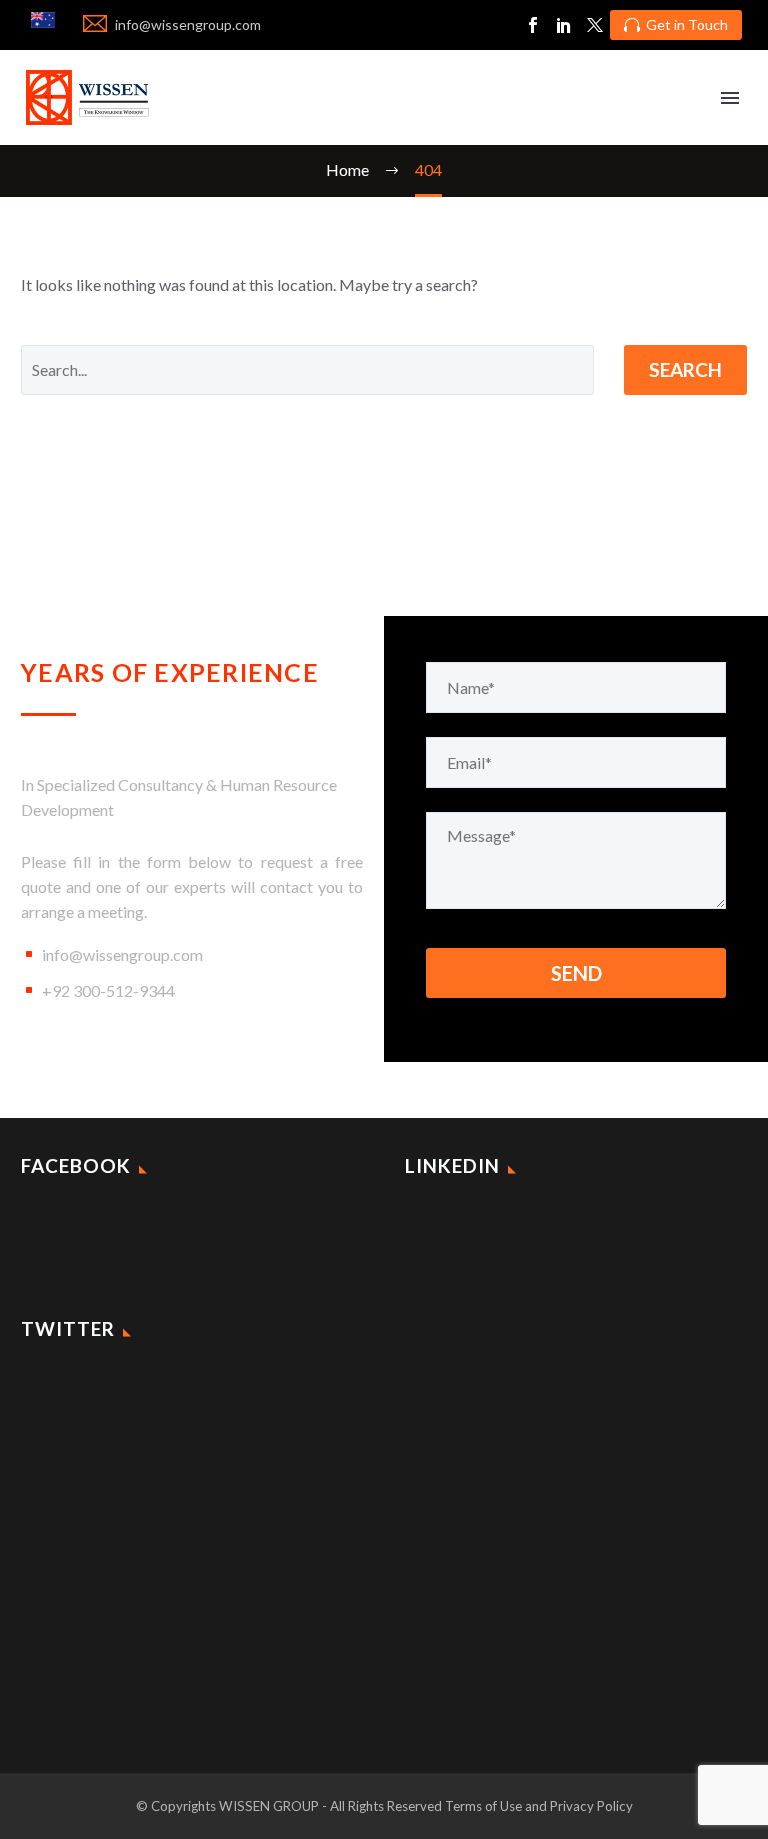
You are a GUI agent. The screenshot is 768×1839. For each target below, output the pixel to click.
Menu (730, 98)
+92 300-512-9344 (108, 990)
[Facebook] (533, 25)
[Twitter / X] (595, 25)
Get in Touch (676, 24)
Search (685, 369)
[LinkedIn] (564, 25)
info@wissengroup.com (122, 954)
